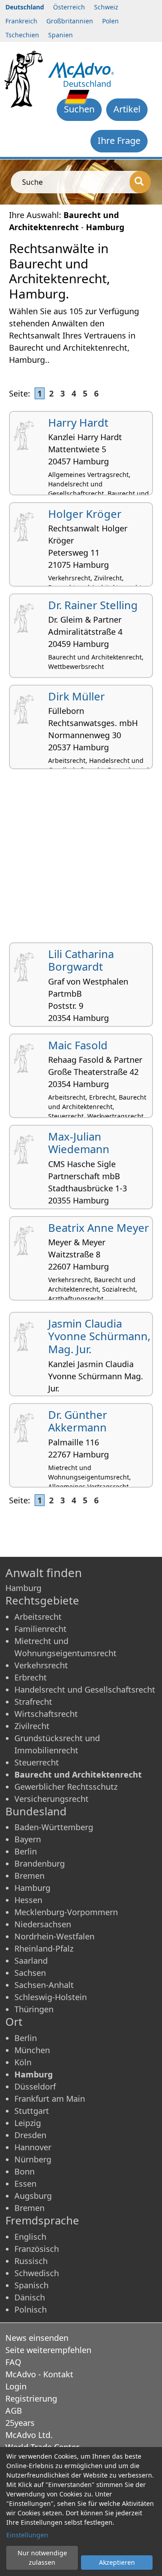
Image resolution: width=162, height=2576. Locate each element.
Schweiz (106, 7)
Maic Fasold (78, 1045)
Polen (110, 21)
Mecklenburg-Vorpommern (66, 1912)
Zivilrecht (32, 1726)
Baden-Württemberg (54, 1827)
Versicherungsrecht (52, 1799)
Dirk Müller (76, 696)
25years (20, 2423)
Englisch (30, 2237)
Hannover (33, 2147)
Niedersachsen (43, 1924)
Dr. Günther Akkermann (78, 1421)
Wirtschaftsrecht (46, 1714)
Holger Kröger (85, 514)
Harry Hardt (78, 422)
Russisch (31, 2261)
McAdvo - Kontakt (39, 2374)
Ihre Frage (119, 140)
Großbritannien (70, 21)
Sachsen (30, 1973)
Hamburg (32, 1888)
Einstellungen (27, 2535)
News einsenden (37, 2338)
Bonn (25, 2171)
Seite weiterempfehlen (48, 2350)
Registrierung (31, 2398)
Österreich (69, 7)
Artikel (127, 109)
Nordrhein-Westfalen (54, 1936)
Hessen (28, 1900)
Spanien (61, 35)
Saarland (31, 1961)
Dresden (30, 2135)
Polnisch (31, 2309)
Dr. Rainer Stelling (93, 605)
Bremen (29, 1876)
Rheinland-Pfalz (44, 1948)
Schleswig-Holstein (51, 1997)
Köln (23, 2062)
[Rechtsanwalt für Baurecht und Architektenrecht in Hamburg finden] (81, 69)
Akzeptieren (117, 2562)
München (32, 2050)
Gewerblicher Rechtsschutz (66, 1787)
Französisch (37, 2249)
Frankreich (21, 21)
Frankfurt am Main (50, 2099)
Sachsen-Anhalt (44, 1985)
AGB (14, 2411)
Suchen (79, 109)
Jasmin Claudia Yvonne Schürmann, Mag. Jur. (99, 1336)
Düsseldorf (35, 2086)
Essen (25, 2184)
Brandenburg (40, 1863)
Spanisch (31, 2285)
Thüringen (34, 2009)
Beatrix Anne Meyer (99, 1228)
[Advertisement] (81, 859)
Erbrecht (31, 1677)
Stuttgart (32, 2111)
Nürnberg (33, 2159)
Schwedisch (37, 2273)
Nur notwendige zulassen (42, 2558)
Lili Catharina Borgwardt (81, 960)
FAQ (13, 2362)
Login (16, 2386)
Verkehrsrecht (41, 1665)
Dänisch (30, 2297)
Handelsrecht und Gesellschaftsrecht (85, 1689)
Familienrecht (40, 1629)
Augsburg (33, 2196)
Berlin (26, 1851)
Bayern (28, 1839)
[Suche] (140, 182)
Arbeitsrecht (38, 1617)
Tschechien (22, 35)
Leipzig (28, 2123)
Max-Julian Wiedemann (79, 1143)
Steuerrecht (37, 1762)
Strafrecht (33, 1702)
